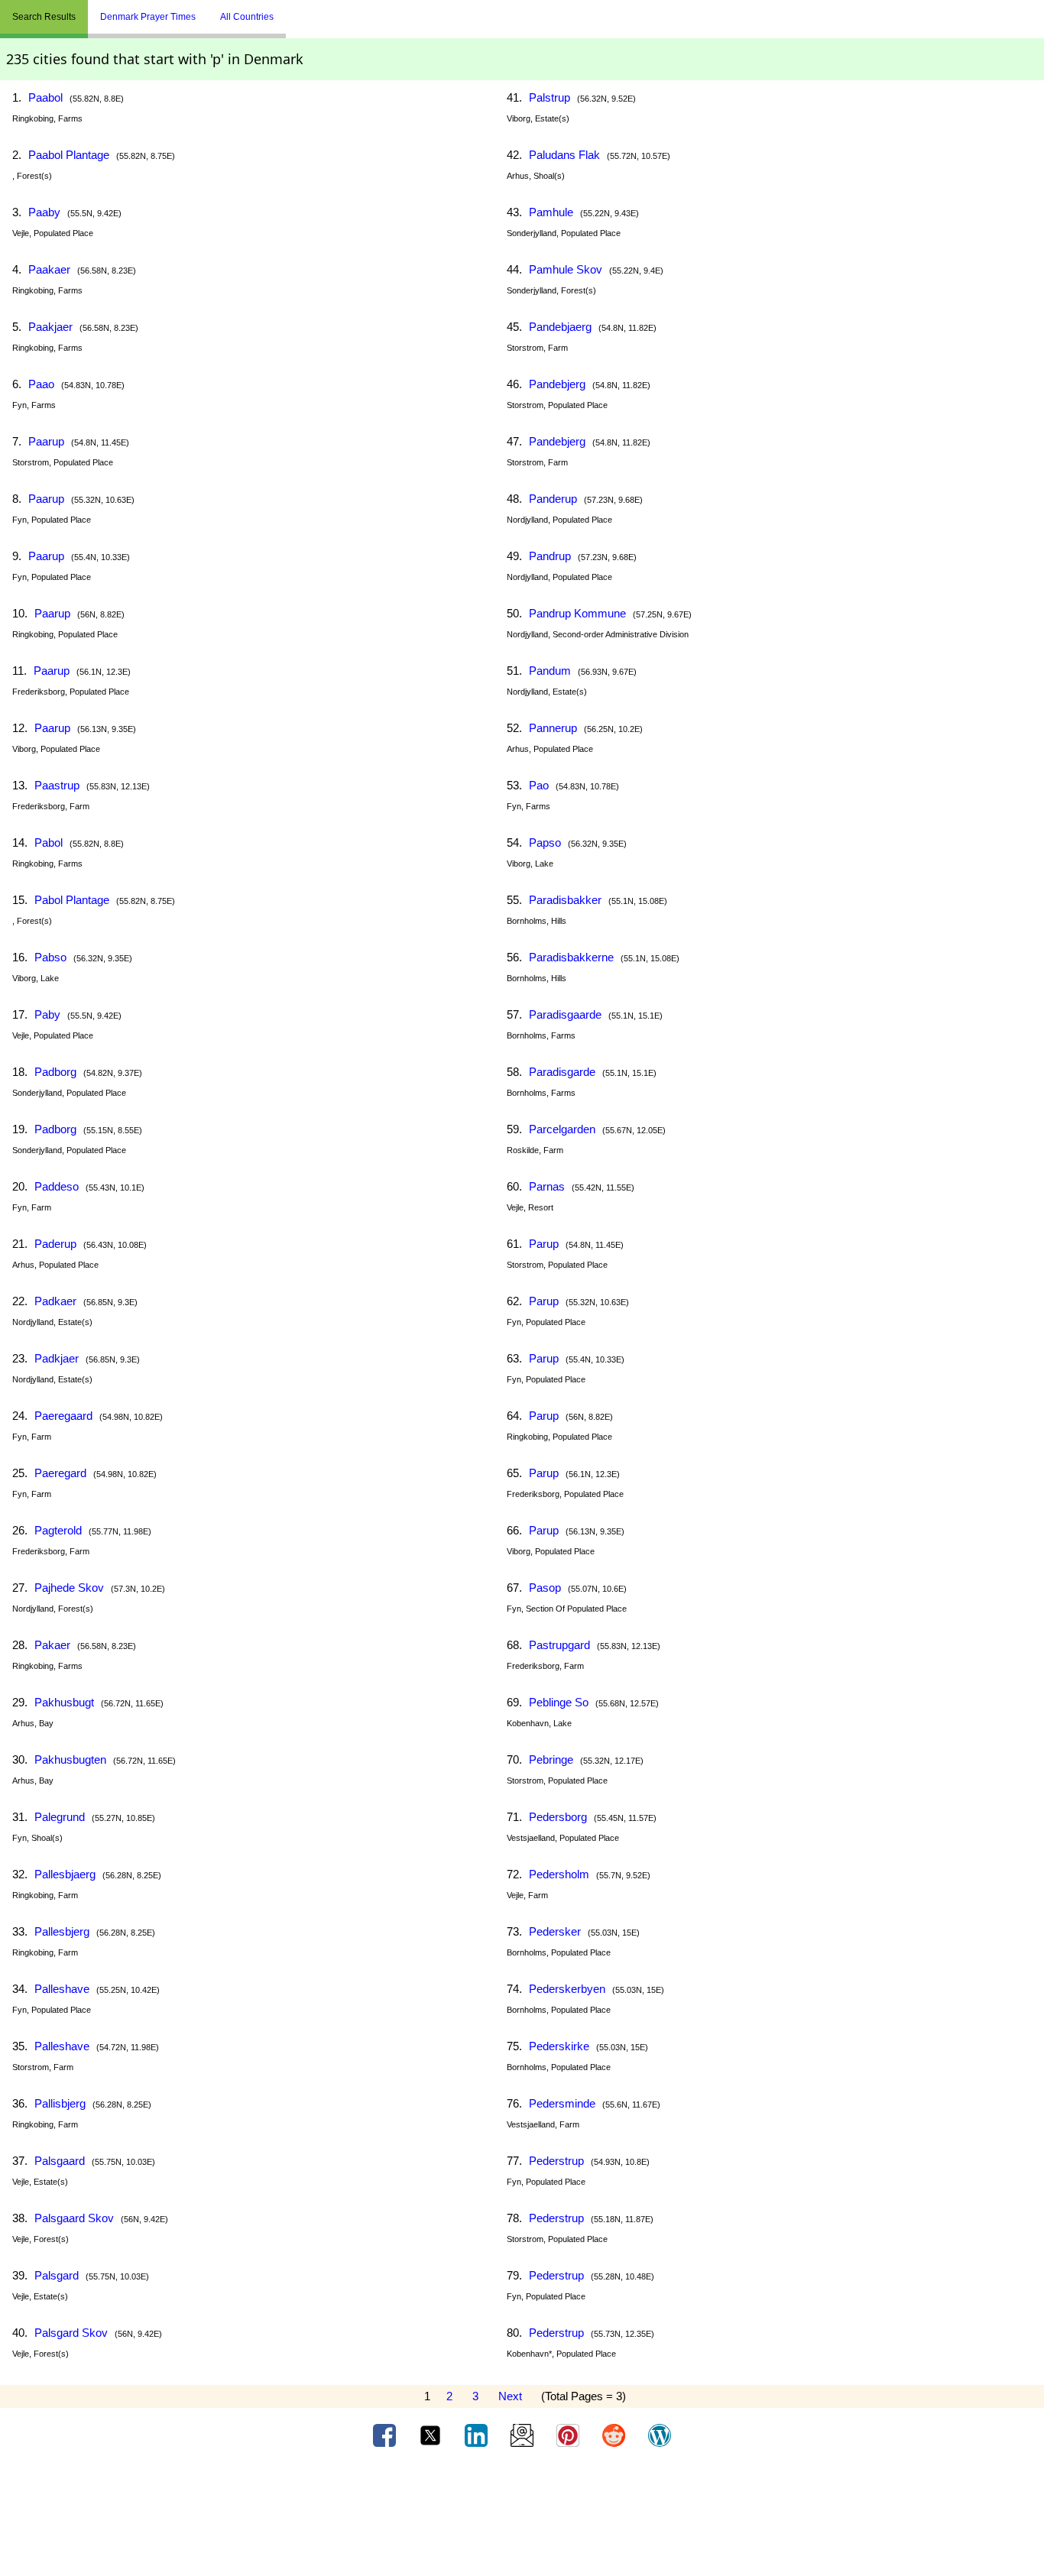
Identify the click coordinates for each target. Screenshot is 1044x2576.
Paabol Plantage (69, 155)
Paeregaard (63, 1416)
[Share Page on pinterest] (569, 2435)
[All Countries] (305, 11)
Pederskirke (559, 2046)
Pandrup (550, 556)
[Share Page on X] (432, 2435)
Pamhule (551, 212)
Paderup (55, 1244)
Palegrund (60, 1817)
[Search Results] (290, 11)
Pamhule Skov (566, 269)
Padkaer (55, 1301)
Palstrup (550, 97)
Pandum (550, 671)
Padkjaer (57, 1358)
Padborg (55, 1072)
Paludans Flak (564, 155)
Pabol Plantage (72, 900)
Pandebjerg (557, 384)
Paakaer (49, 269)
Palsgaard (60, 2161)
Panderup (553, 499)
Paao (41, 384)
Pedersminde (562, 2103)
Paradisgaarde (565, 1014)
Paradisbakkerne (571, 957)
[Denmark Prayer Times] (297, 11)
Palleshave (62, 1989)
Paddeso (57, 1186)
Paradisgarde (562, 1072)
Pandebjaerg (560, 327)
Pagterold (58, 1530)
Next (510, 2396)
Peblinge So (559, 1702)
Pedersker (555, 1931)
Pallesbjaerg (65, 1874)
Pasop (545, 1588)
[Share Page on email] (524, 2435)
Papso (545, 842)
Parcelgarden (562, 1129)
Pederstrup (556, 2161)
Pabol (49, 842)
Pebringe (551, 1759)
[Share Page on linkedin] (478, 2435)
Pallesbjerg (62, 1931)
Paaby (44, 212)
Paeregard (60, 1473)
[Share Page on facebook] (386, 2435)
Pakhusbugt (64, 1702)
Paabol (45, 97)
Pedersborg (558, 1817)
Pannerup (553, 728)
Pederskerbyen (567, 1989)
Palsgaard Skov (74, 2218)
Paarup (46, 441)
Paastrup (57, 785)
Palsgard (57, 2275)
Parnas (547, 1186)
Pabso (50, 957)
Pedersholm (559, 1874)
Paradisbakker (565, 900)
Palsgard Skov (71, 2333)
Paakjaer (50, 327)
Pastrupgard (559, 1645)
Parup (544, 1244)
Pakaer (52, 1645)
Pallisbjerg (60, 2103)
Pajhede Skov (69, 1588)
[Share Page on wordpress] (660, 2435)
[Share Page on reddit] (615, 2435)
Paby (47, 1014)
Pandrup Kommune (577, 613)
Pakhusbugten (70, 1759)
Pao (539, 785)
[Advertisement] (522, 2517)
